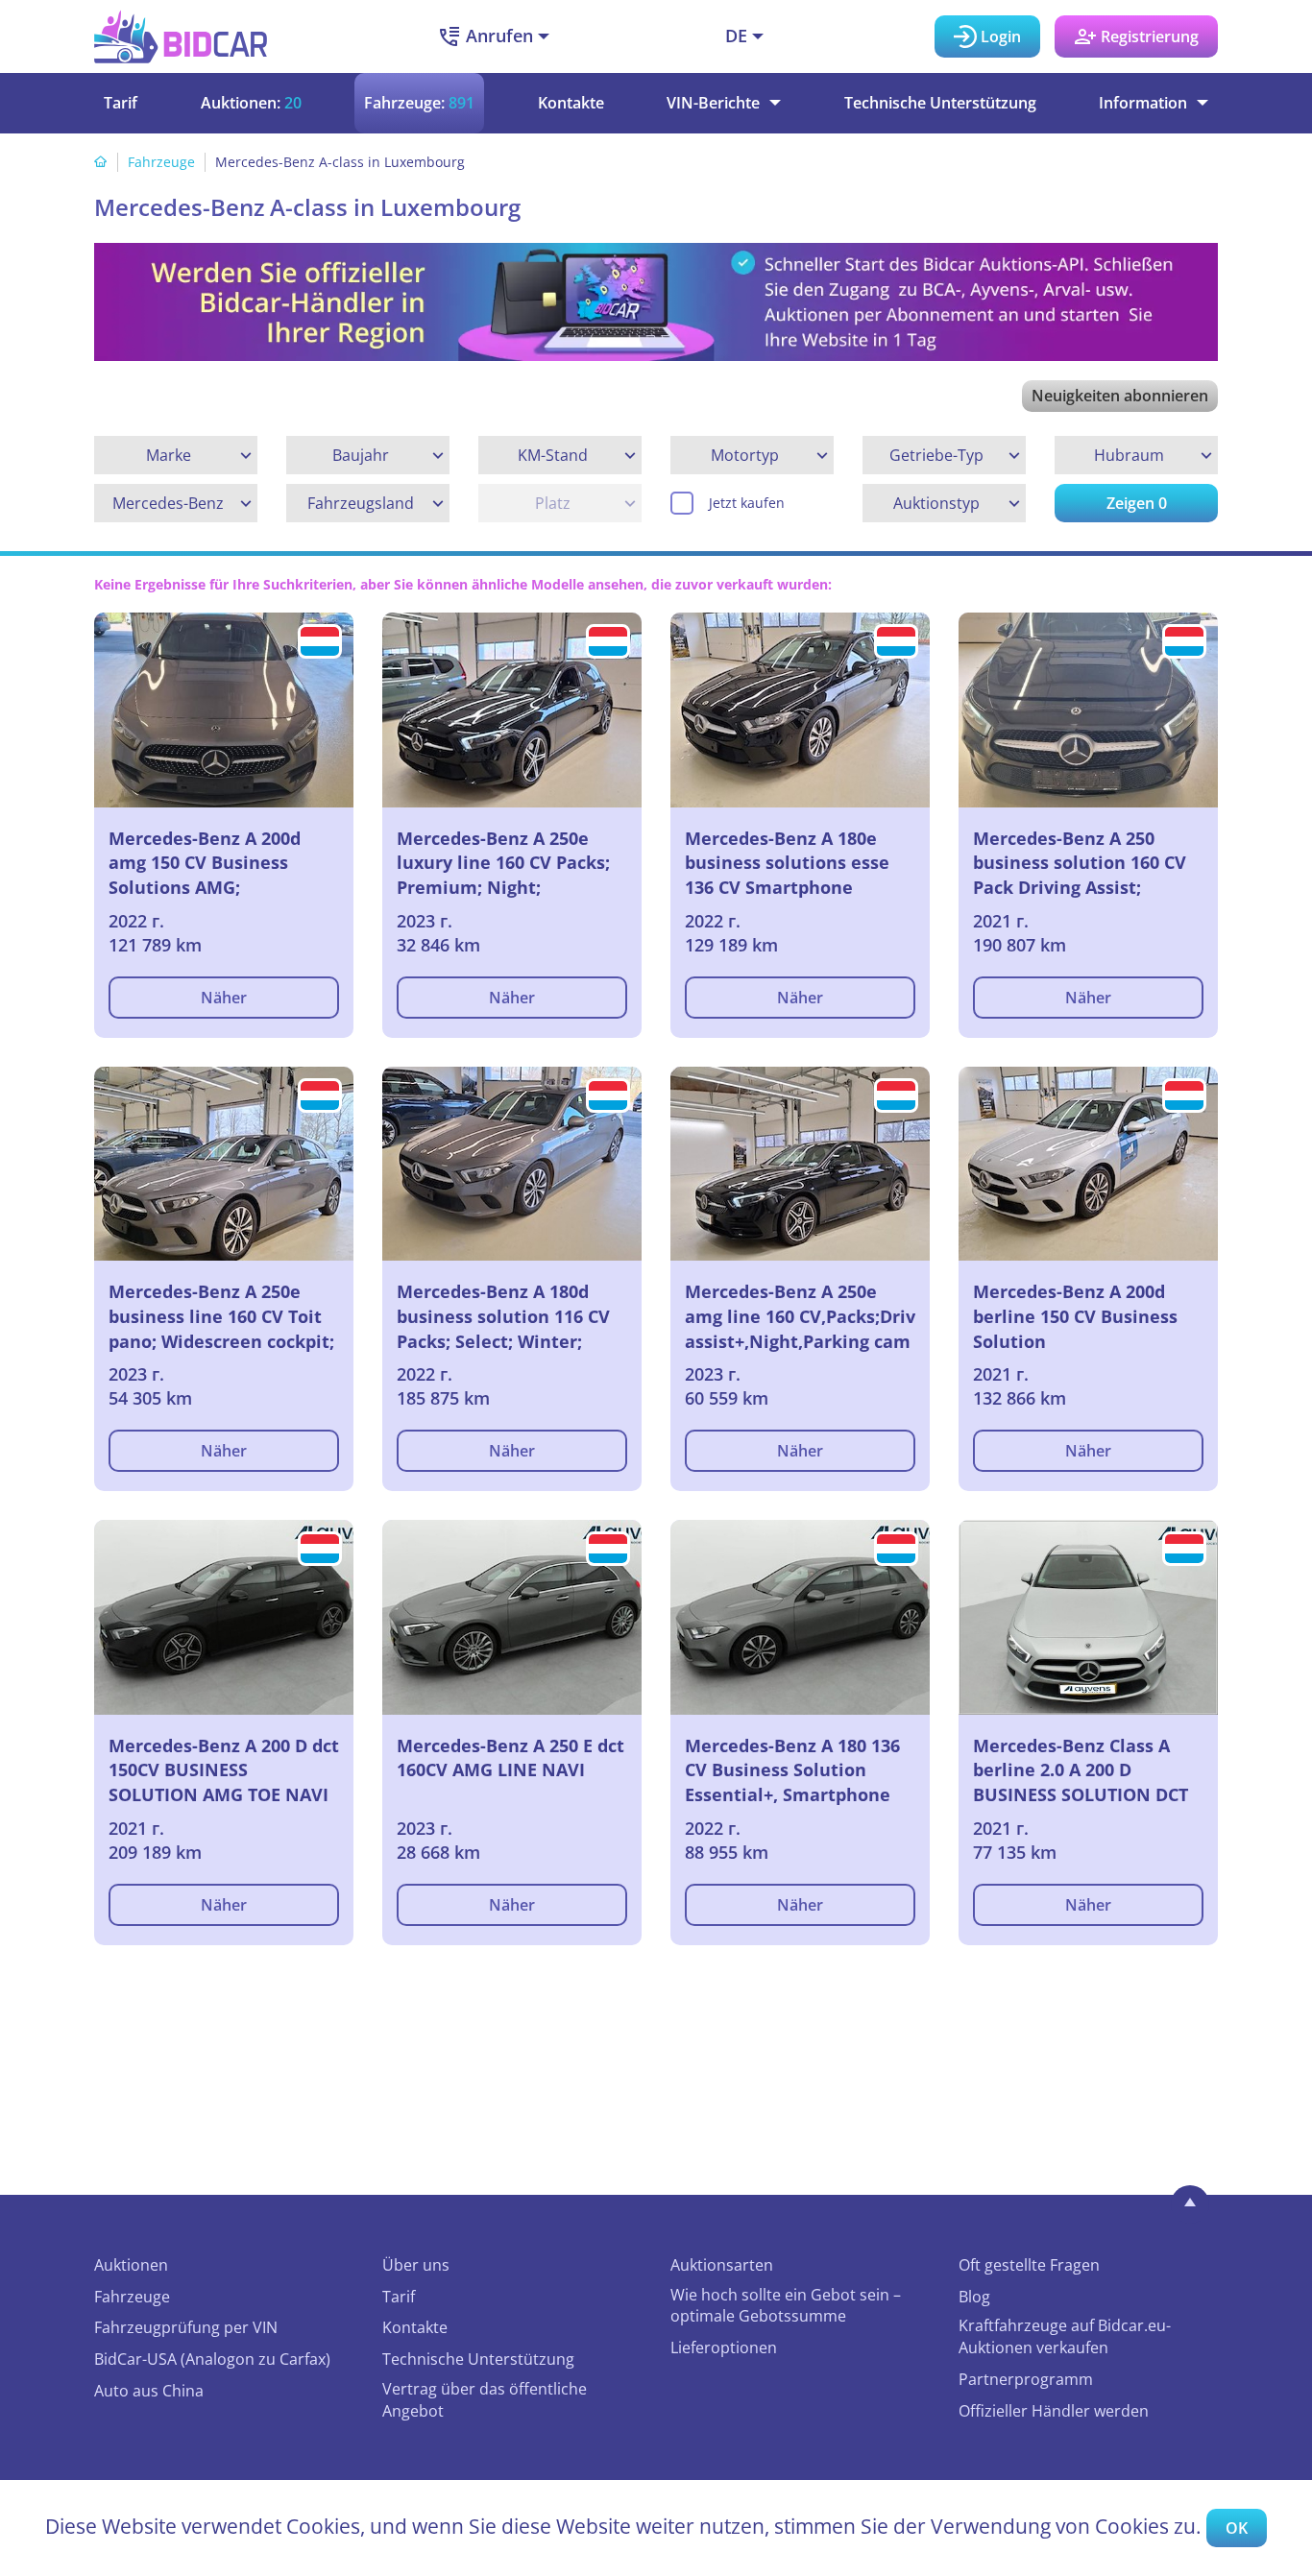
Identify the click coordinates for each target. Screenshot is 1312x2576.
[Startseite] (101, 162)
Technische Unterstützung (940, 103)
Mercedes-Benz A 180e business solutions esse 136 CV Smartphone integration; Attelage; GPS (797, 863)
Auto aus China (149, 2391)
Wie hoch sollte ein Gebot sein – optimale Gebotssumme (786, 2306)
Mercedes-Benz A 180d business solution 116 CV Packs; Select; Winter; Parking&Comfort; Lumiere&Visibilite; (503, 1316)
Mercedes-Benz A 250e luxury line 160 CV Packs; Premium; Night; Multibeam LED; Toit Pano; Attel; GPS (511, 863)
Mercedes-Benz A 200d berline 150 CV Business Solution (1075, 1316)
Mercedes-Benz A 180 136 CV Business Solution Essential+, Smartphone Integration (792, 1770)
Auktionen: (251, 103)
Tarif (121, 103)
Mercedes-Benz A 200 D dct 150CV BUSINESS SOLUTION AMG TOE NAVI (224, 1770)
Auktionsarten (722, 2265)
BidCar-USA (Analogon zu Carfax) (212, 2359)
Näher (224, 998)
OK (1237, 2528)
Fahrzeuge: (419, 103)
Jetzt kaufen (747, 503)
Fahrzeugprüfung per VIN (186, 2327)
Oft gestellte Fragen (1029, 2265)
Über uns (416, 2265)
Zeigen (1137, 503)
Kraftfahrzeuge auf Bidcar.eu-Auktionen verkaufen (1065, 2336)
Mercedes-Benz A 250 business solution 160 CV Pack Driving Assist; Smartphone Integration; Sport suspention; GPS (1081, 863)
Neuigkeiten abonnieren (1120, 396)
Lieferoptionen (724, 2347)
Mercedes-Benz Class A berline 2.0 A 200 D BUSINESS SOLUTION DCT (1081, 1770)
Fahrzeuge (161, 162)
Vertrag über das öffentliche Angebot (485, 2400)
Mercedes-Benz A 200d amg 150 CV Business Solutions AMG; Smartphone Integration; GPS (217, 863)
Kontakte (571, 103)
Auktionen (131, 2265)
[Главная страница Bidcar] (181, 36)
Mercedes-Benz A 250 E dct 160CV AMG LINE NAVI (510, 1758)
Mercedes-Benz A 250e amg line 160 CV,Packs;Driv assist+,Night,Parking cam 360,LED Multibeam (800, 1316)
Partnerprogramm (1026, 2379)
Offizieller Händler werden (1054, 2411)
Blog (974, 2297)
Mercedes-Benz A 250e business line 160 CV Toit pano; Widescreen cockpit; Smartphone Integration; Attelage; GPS (221, 1316)
